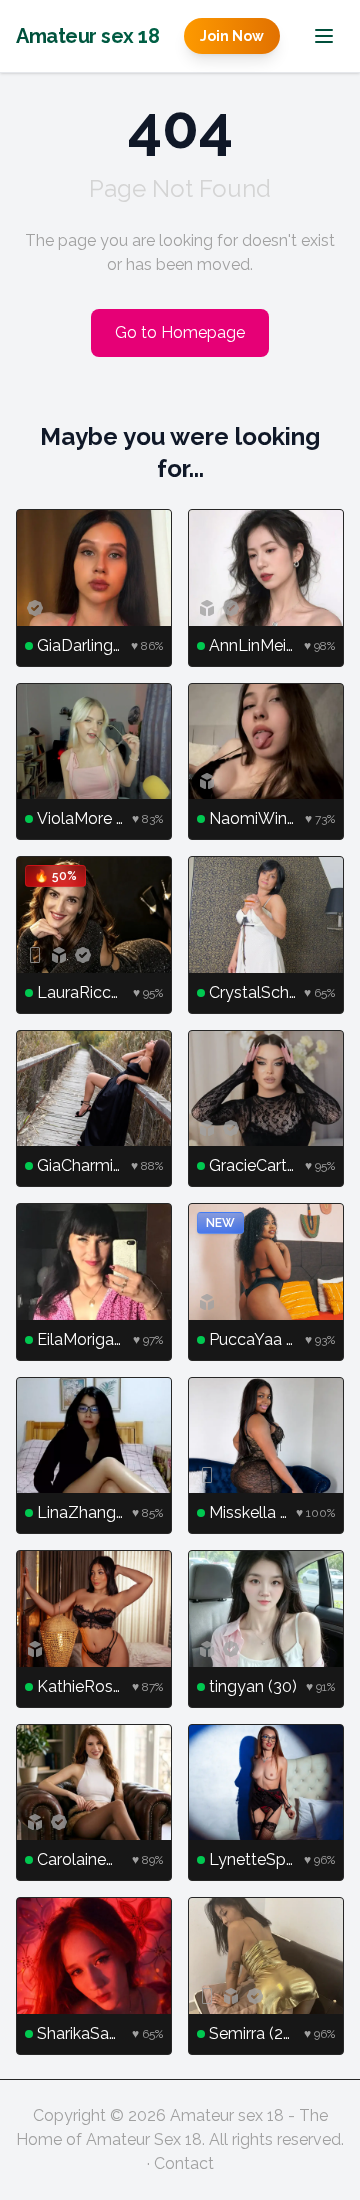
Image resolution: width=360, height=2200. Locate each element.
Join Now (232, 36)
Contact (184, 2163)
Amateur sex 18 (87, 36)
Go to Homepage (180, 332)
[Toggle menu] (324, 36)
